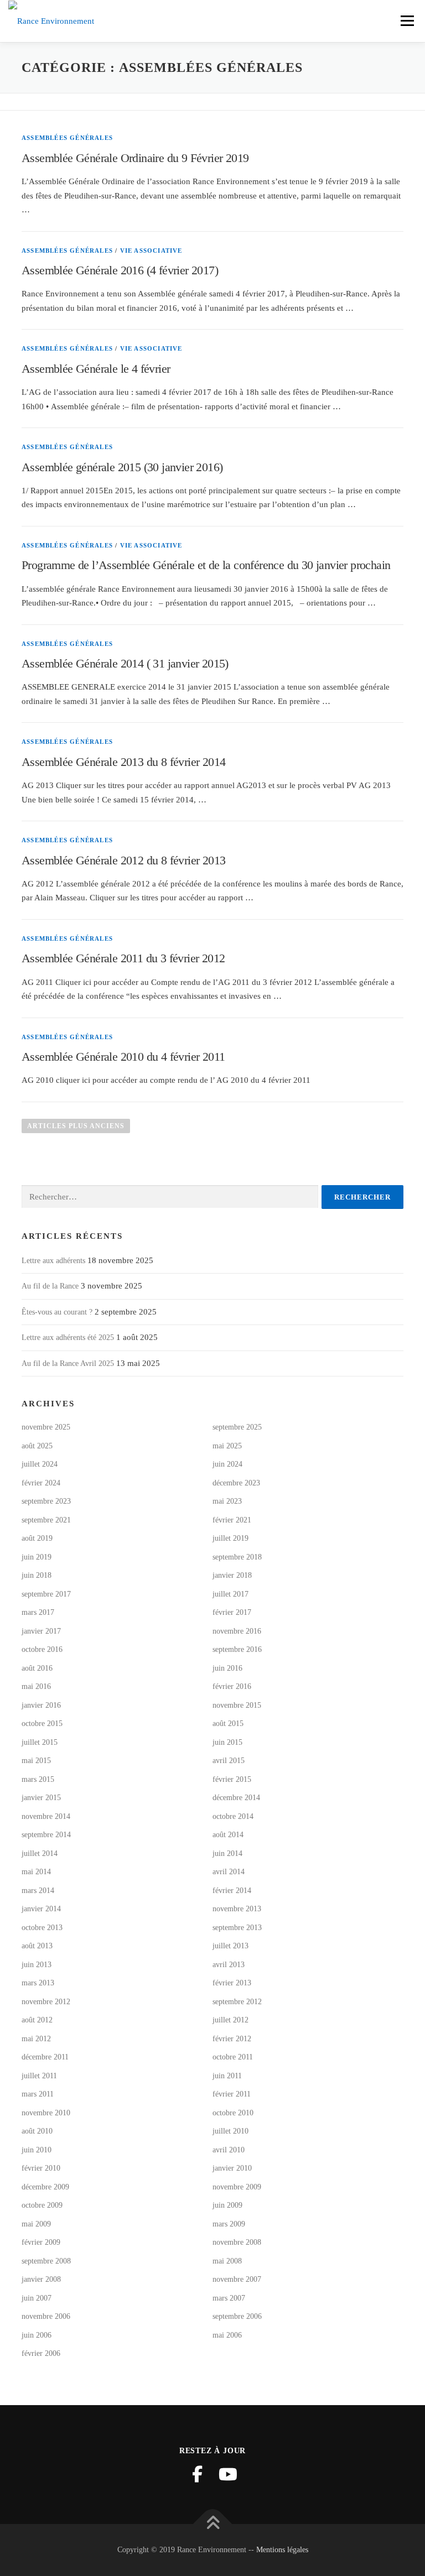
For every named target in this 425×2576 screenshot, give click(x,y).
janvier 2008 (41, 2279)
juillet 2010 (230, 2131)
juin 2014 (227, 1853)
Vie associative (151, 251)
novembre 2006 (46, 2316)
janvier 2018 (232, 1575)
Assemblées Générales (67, 138)
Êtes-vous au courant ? (57, 1312)
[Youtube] (228, 2474)
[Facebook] (197, 2474)
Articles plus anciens (76, 1126)
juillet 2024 (40, 1464)
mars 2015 (38, 1779)
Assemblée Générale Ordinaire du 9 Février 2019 (135, 158)
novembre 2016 (237, 1631)
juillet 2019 (230, 1538)
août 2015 (228, 1724)
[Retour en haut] (213, 2524)
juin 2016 (227, 1668)
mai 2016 (36, 1686)
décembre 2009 (45, 2187)
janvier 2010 (232, 2168)
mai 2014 (36, 1872)
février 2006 (41, 2353)
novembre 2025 (46, 1427)
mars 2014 (38, 1891)
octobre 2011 (233, 2057)
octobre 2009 (42, 2205)
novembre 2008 (237, 2242)
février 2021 (232, 1520)
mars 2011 (38, 2094)
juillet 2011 (39, 2076)
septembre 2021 (46, 1520)
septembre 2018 (237, 1557)
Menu (407, 20)
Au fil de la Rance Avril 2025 (68, 1363)
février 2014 (232, 1891)
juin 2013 (37, 1965)
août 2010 (37, 2131)
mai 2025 (227, 1446)
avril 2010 (229, 2150)
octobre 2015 (42, 1724)
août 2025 (37, 1446)
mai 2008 (227, 2261)
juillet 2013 (230, 1946)
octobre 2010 (233, 2113)
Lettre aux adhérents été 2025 (68, 1337)
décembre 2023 (236, 1483)
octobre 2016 (42, 1649)
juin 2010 (37, 2150)
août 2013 (37, 1946)
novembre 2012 (46, 2002)
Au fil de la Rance (50, 1286)
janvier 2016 (41, 1705)
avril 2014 (229, 1872)
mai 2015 (36, 1761)
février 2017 (232, 1612)
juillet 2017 (230, 1594)
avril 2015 (229, 1761)
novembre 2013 (237, 1909)
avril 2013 (229, 1965)
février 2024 (41, 1483)
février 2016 (232, 1686)
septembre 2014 (46, 1835)
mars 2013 (38, 1983)
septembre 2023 (46, 1501)
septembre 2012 (237, 2002)
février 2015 (232, 1779)
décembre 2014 (236, 1798)
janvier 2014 (41, 1909)
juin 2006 (37, 2335)
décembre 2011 (45, 2057)
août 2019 (37, 1538)
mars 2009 (229, 2224)
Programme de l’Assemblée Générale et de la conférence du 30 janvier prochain (206, 565)
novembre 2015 (237, 1705)
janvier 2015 (41, 1798)
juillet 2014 (40, 1853)
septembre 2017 (46, 1594)
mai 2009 (36, 2224)
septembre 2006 (237, 2316)
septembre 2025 (237, 1427)
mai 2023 (227, 1501)
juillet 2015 (40, 1742)
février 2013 (232, 1983)
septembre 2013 (237, 1928)
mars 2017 (38, 1612)
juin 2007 (37, 2298)
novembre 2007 (237, 2279)
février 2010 (41, 2168)
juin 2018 (37, 1575)
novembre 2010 (46, 2113)
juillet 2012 (230, 2020)
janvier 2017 (41, 1631)
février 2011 (232, 2094)
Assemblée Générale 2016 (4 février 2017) (120, 270)
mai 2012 (36, 2039)
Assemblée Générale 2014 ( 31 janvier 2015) (125, 663)
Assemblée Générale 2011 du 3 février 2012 (123, 958)
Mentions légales (282, 2550)
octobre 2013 (42, 1928)
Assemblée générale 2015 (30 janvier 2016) (122, 467)
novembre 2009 (237, 2187)
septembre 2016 (237, 1649)
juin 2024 (227, 1464)
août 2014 (228, 1835)
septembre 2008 (46, 2261)
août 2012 (37, 2020)
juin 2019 (37, 1557)
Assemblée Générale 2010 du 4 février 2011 (123, 1057)
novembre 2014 (46, 1816)
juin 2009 (227, 2205)
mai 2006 (227, 2335)
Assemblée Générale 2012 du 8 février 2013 (123, 860)
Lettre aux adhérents (53, 1261)
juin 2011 (227, 2076)
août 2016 (37, 1668)
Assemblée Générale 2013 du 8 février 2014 (123, 762)
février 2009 (41, 2242)
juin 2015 (227, 1742)
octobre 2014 (233, 1816)
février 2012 (232, 2039)
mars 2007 (229, 2298)
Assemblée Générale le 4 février (96, 369)
